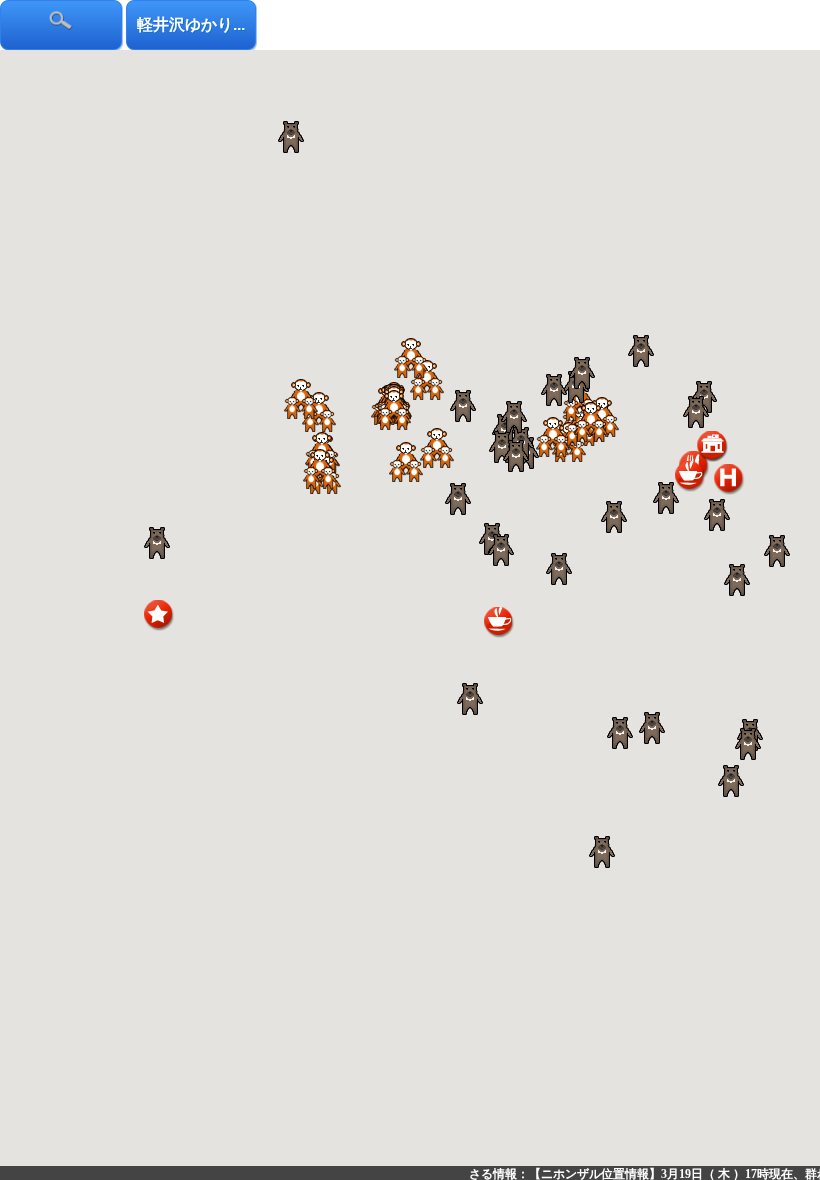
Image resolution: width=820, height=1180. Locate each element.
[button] (553, 437)
